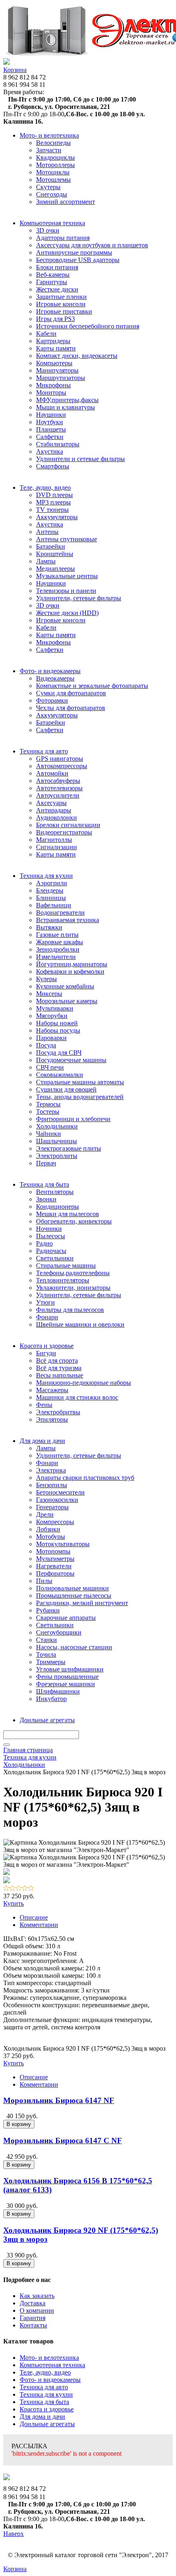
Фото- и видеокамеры (50, 2380)
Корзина (15, 70)
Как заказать (37, 2296)
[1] (6, 1889)
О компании (37, 2310)
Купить (14, 1903)
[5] (31, 1889)
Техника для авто (44, 2387)
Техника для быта (44, 2402)
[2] (12, 1889)
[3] (19, 1889)
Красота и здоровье (47, 2409)
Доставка (33, 2303)
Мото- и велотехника (49, 2358)
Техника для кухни (46, 2394)
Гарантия (33, 2318)
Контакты (33, 2325)
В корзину (19, 2124)
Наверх (14, 2534)
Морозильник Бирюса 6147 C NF (63, 2141)
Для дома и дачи (42, 2417)
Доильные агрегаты (47, 2424)
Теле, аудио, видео (45, 2372)
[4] (25, 1889)
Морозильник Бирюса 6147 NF (59, 2100)
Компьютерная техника (52, 2365)
